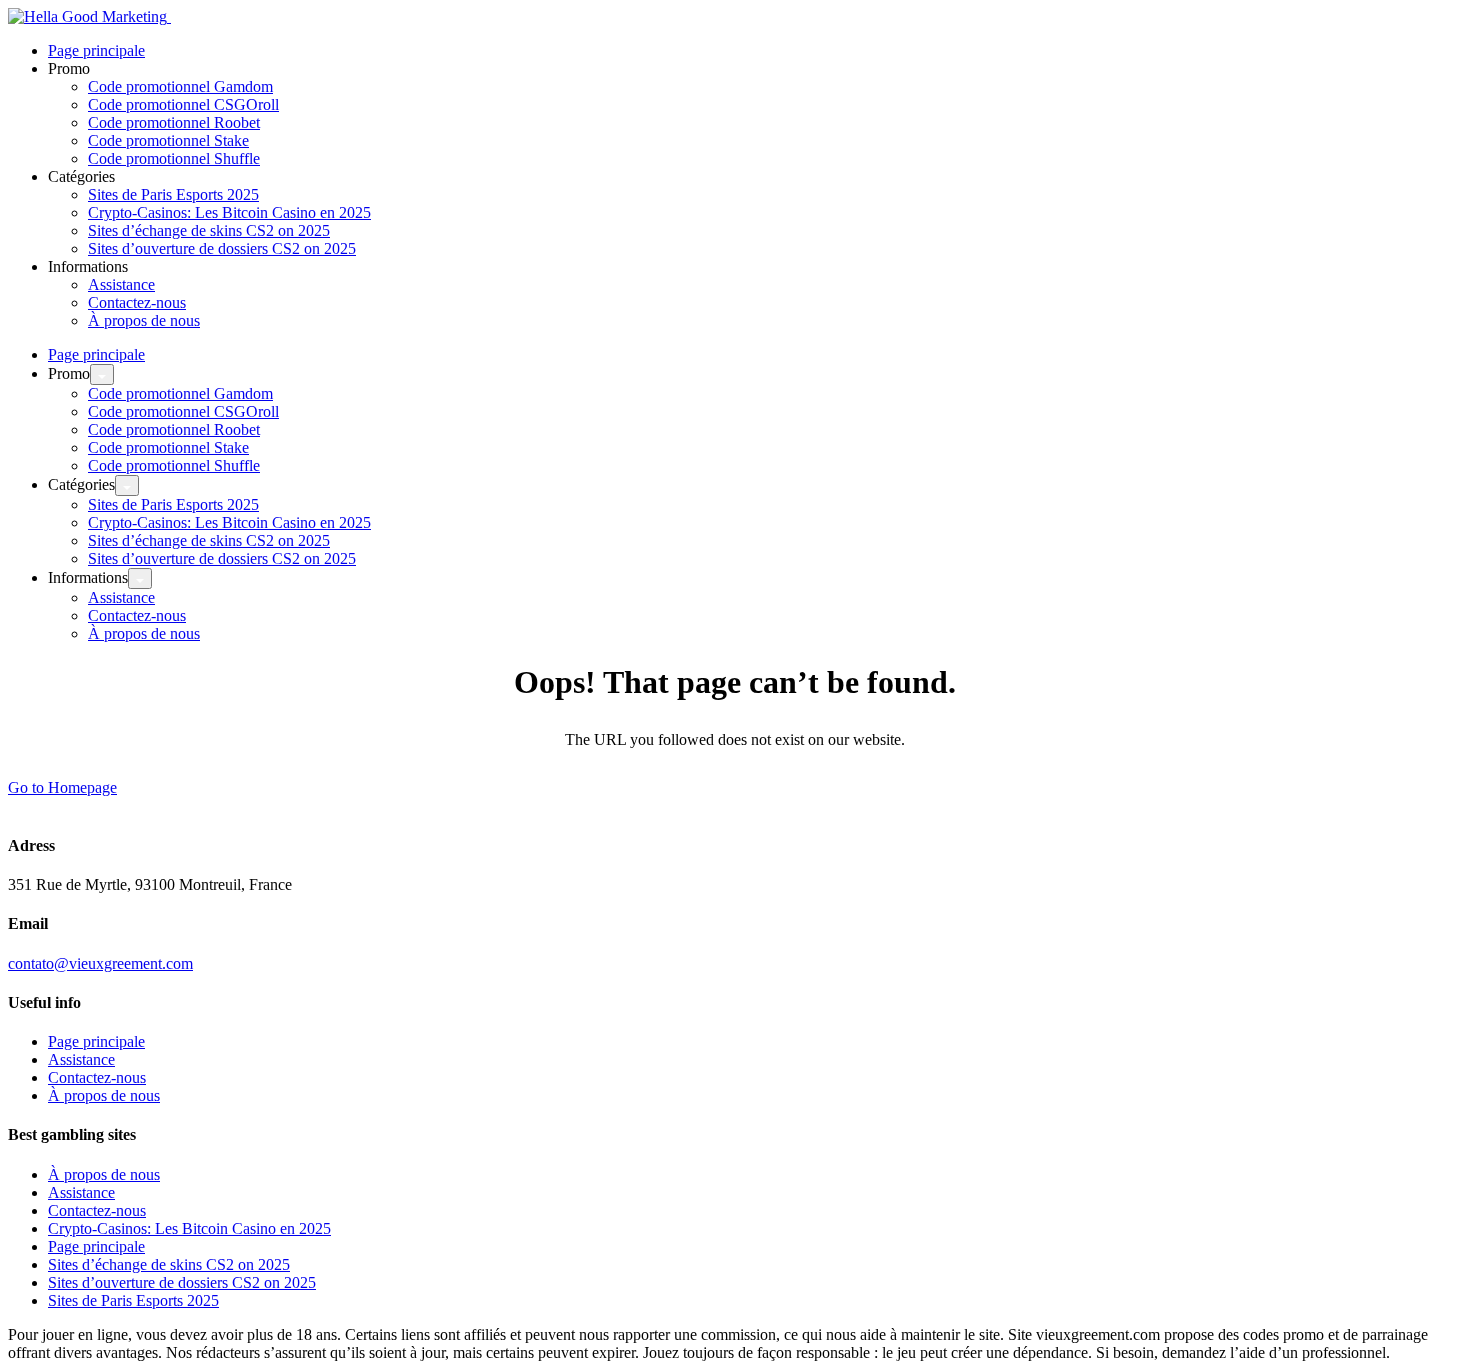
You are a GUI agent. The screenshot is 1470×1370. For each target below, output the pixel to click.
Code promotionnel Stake (168, 140)
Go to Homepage (62, 787)
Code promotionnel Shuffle (174, 158)
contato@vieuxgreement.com (100, 963)
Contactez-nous (137, 302)
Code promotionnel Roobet (174, 122)
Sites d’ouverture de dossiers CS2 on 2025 (222, 248)
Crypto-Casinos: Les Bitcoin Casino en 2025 (229, 212)
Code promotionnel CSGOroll (183, 104)
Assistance (121, 284)
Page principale (96, 50)
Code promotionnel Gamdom (180, 86)
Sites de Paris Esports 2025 (173, 194)
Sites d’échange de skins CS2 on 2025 (209, 230)
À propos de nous (144, 320)
